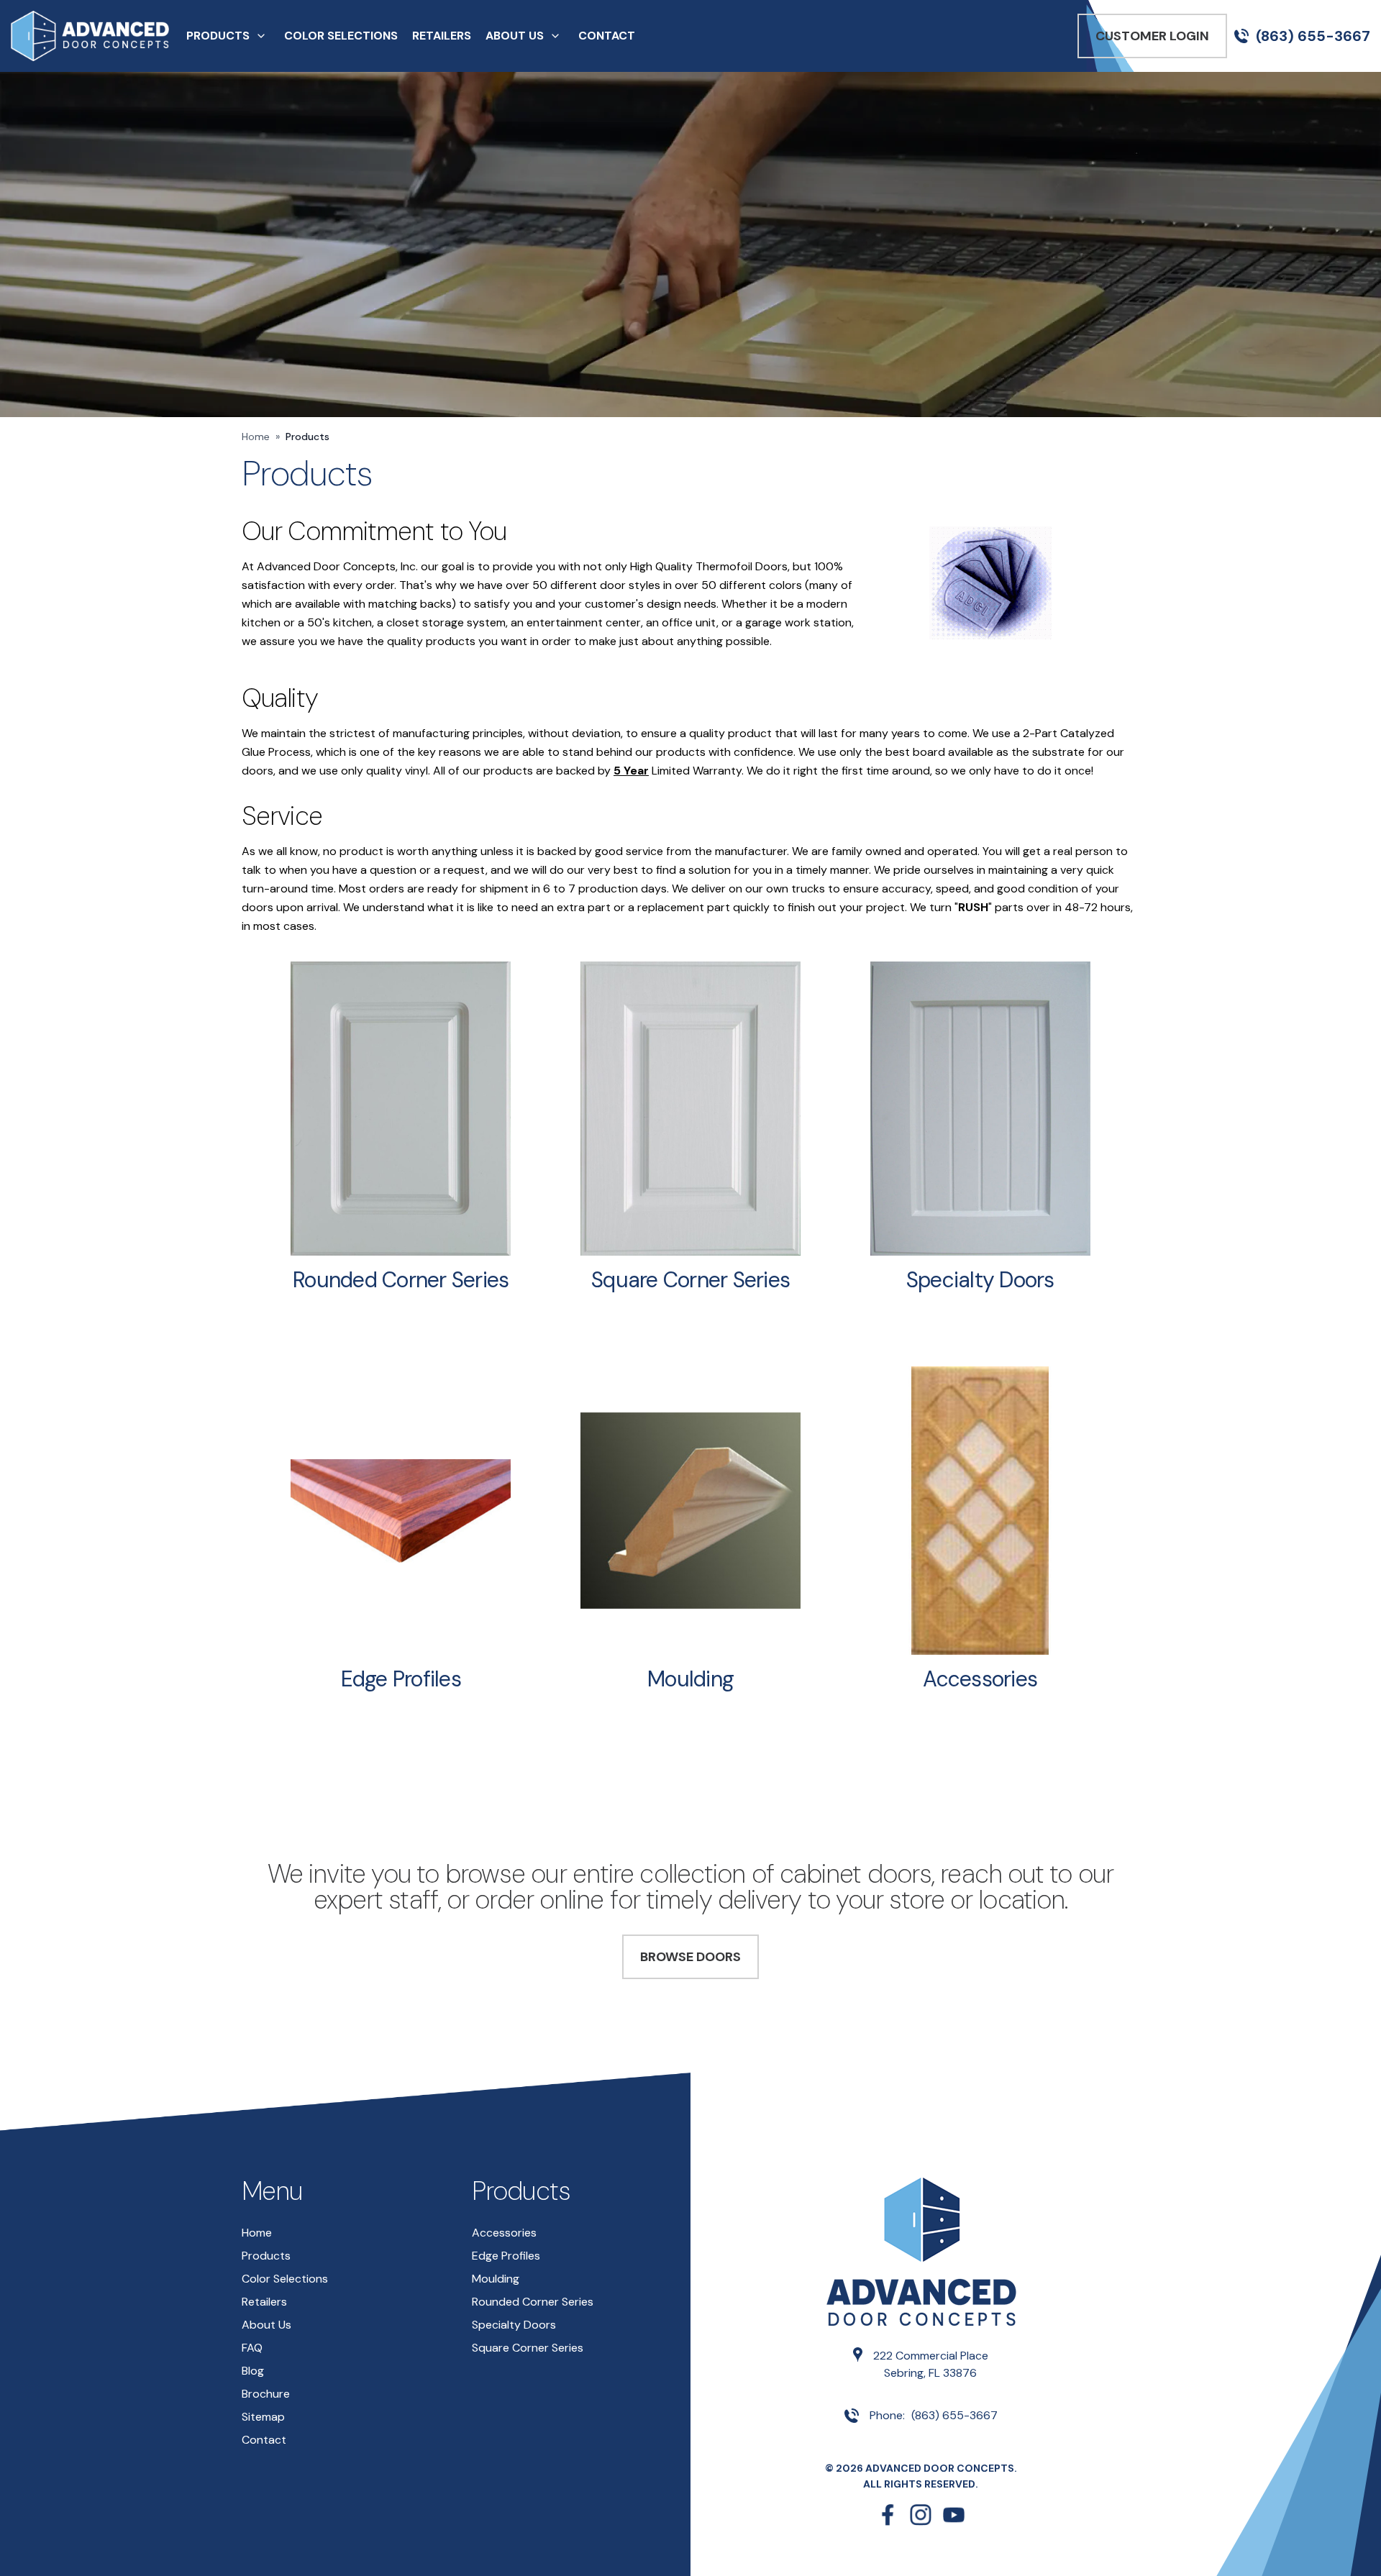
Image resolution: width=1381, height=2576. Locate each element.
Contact (607, 36)
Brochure (266, 2394)
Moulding (690, 1679)
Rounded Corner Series (401, 1280)
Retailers (442, 36)
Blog (253, 2371)
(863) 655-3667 (1313, 36)
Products (218, 36)
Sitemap (263, 2417)
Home (256, 437)
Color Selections (341, 36)
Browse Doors (690, 1957)
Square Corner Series (690, 1280)
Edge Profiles (401, 1679)
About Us (515, 36)
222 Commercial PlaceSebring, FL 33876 (931, 2364)
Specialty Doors (980, 1280)
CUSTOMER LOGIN (1152, 36)
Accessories (980, 1679)
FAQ (252, 2348)
